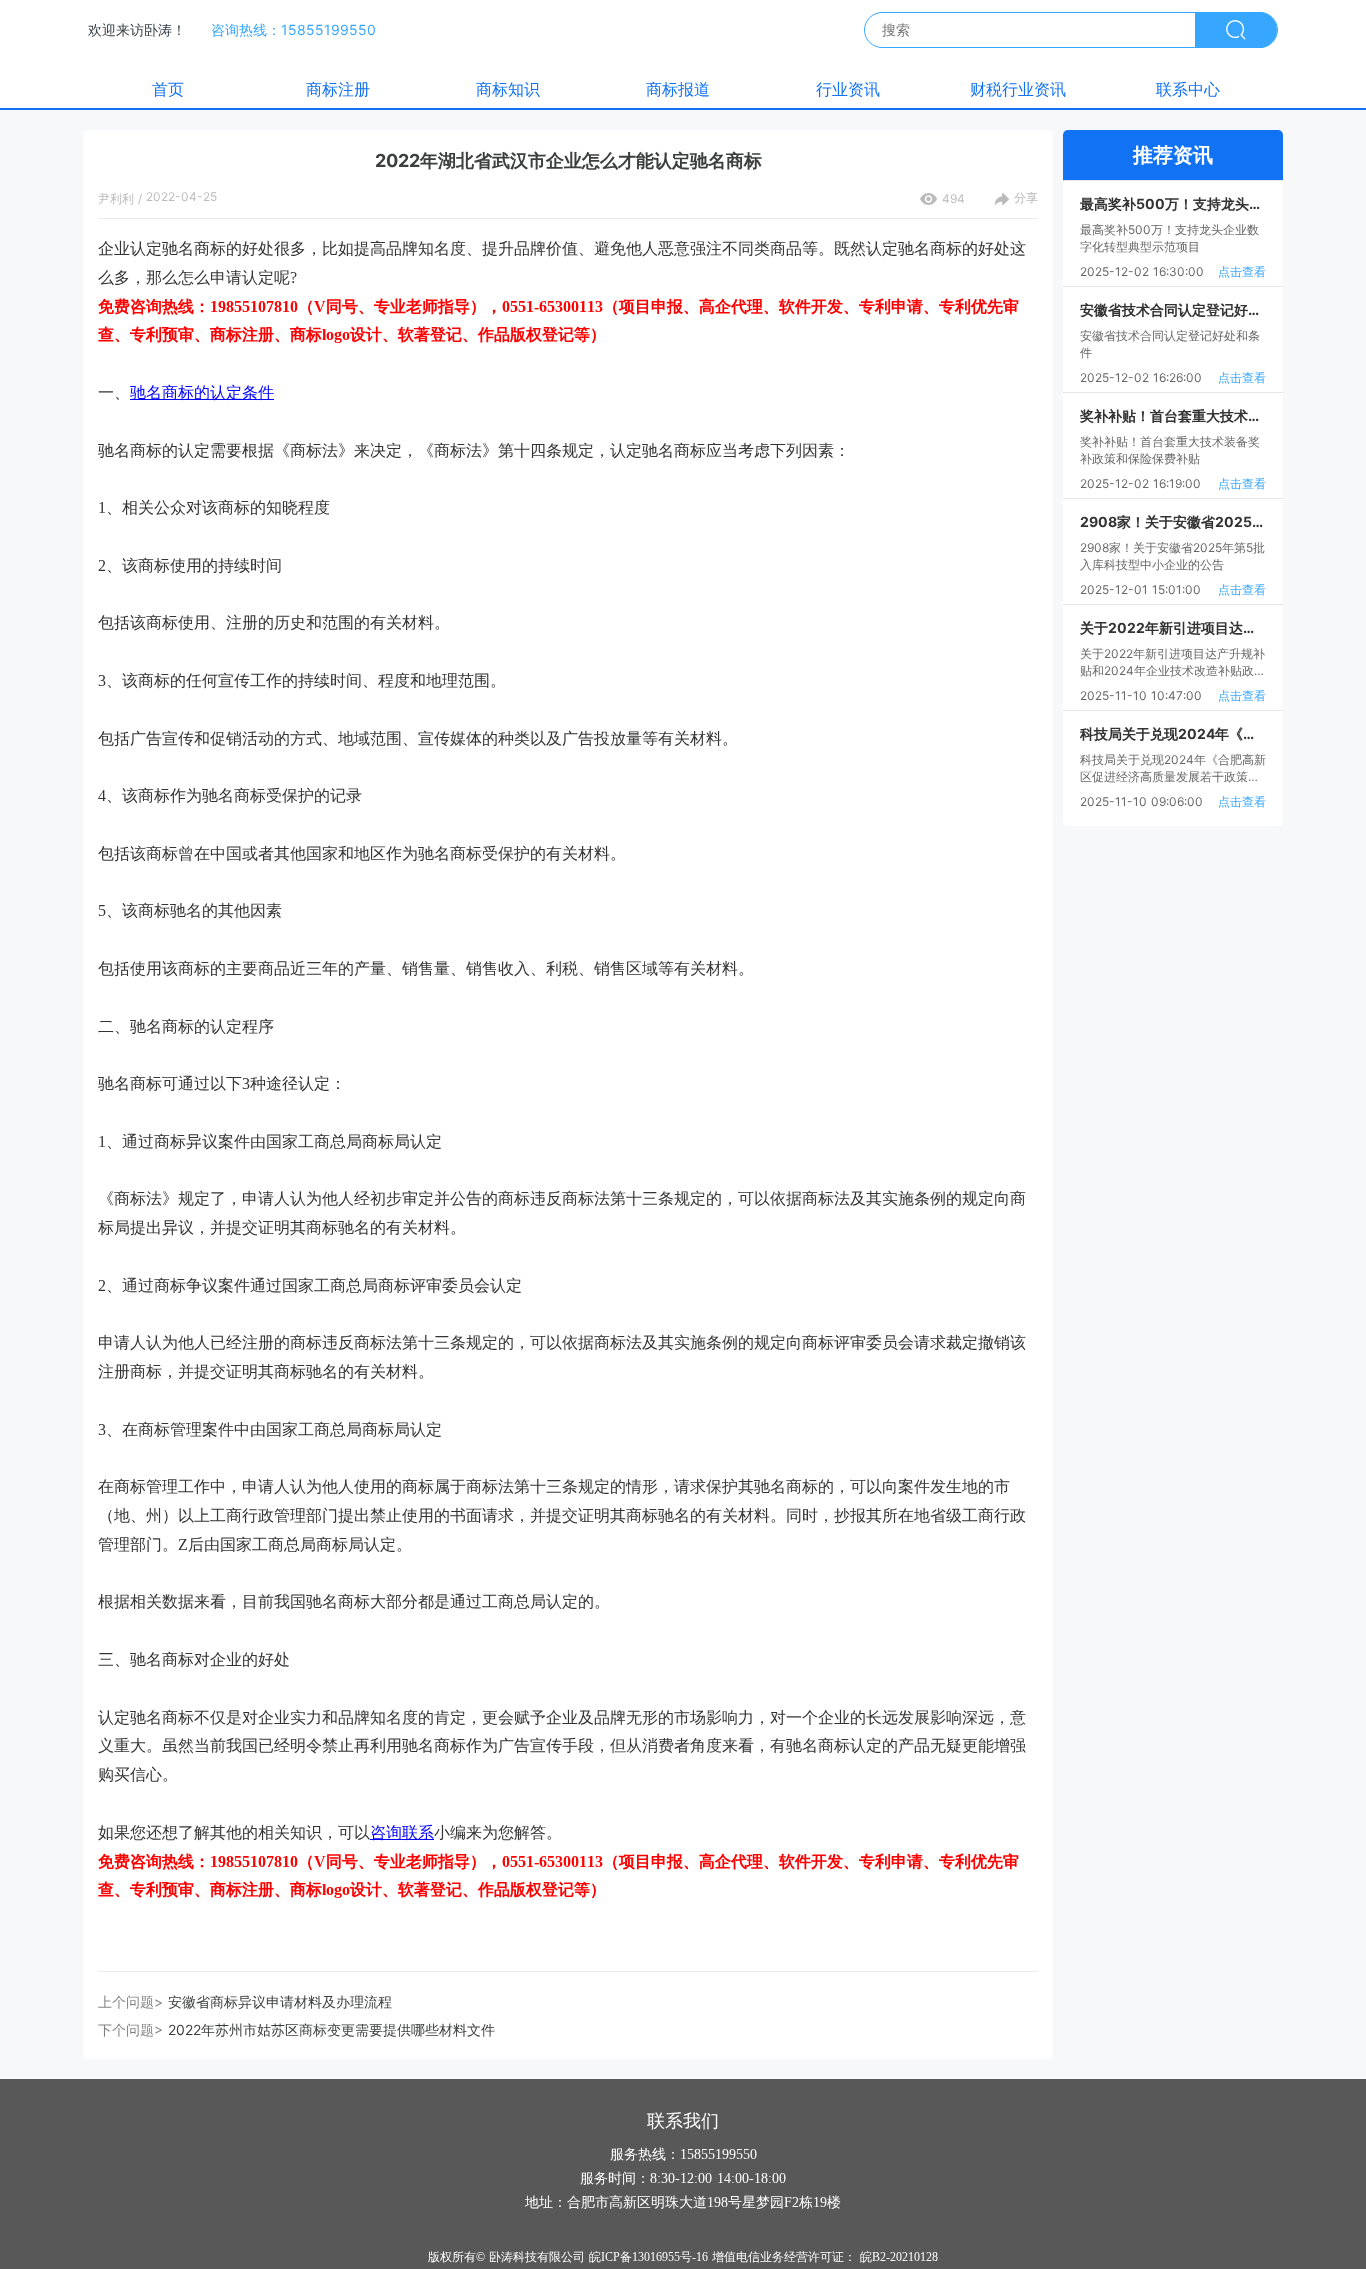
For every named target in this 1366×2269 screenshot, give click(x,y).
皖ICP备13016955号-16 (648, 2257)
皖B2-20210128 (899, 2257)
